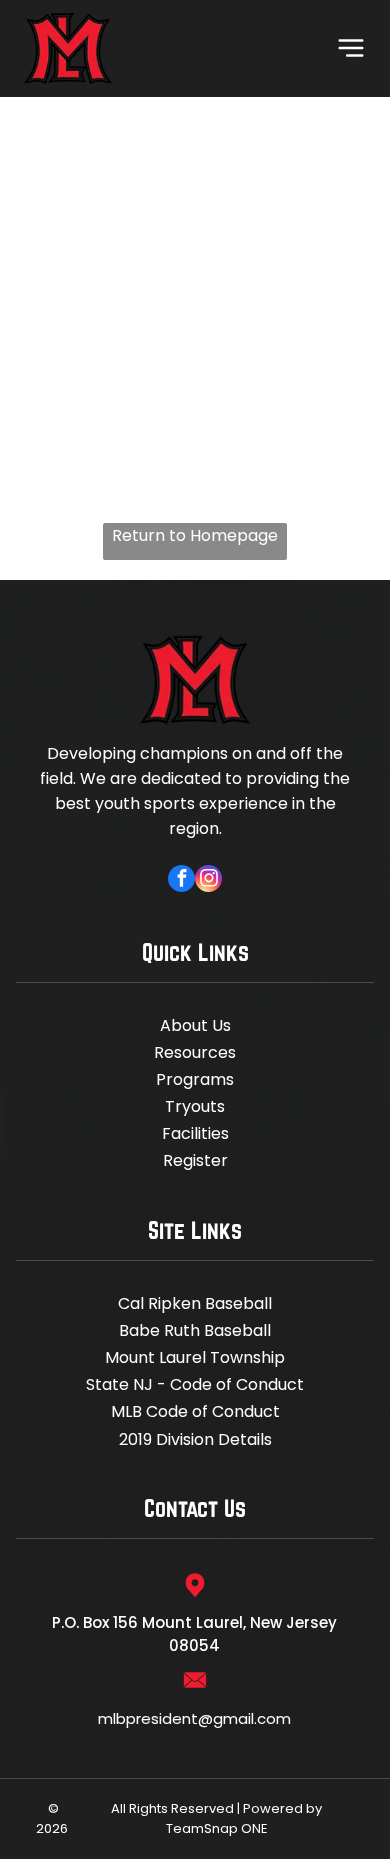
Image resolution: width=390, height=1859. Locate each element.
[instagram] (208, 881)
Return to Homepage (195, 535)
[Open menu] (351, 48)
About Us (195, 1025)
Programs (195, 1079)
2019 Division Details (195, 1439)
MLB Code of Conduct (195, 1411)
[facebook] (181, 881)
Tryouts (195, 1106)
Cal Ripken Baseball (195, 1303)
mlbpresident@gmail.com (194, 1718)
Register (195, 1160)
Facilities (195, 1133)
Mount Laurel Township (195, 1357)
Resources (195, 1052)
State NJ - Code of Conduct (195, 1384)
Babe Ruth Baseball (195, 1330)
